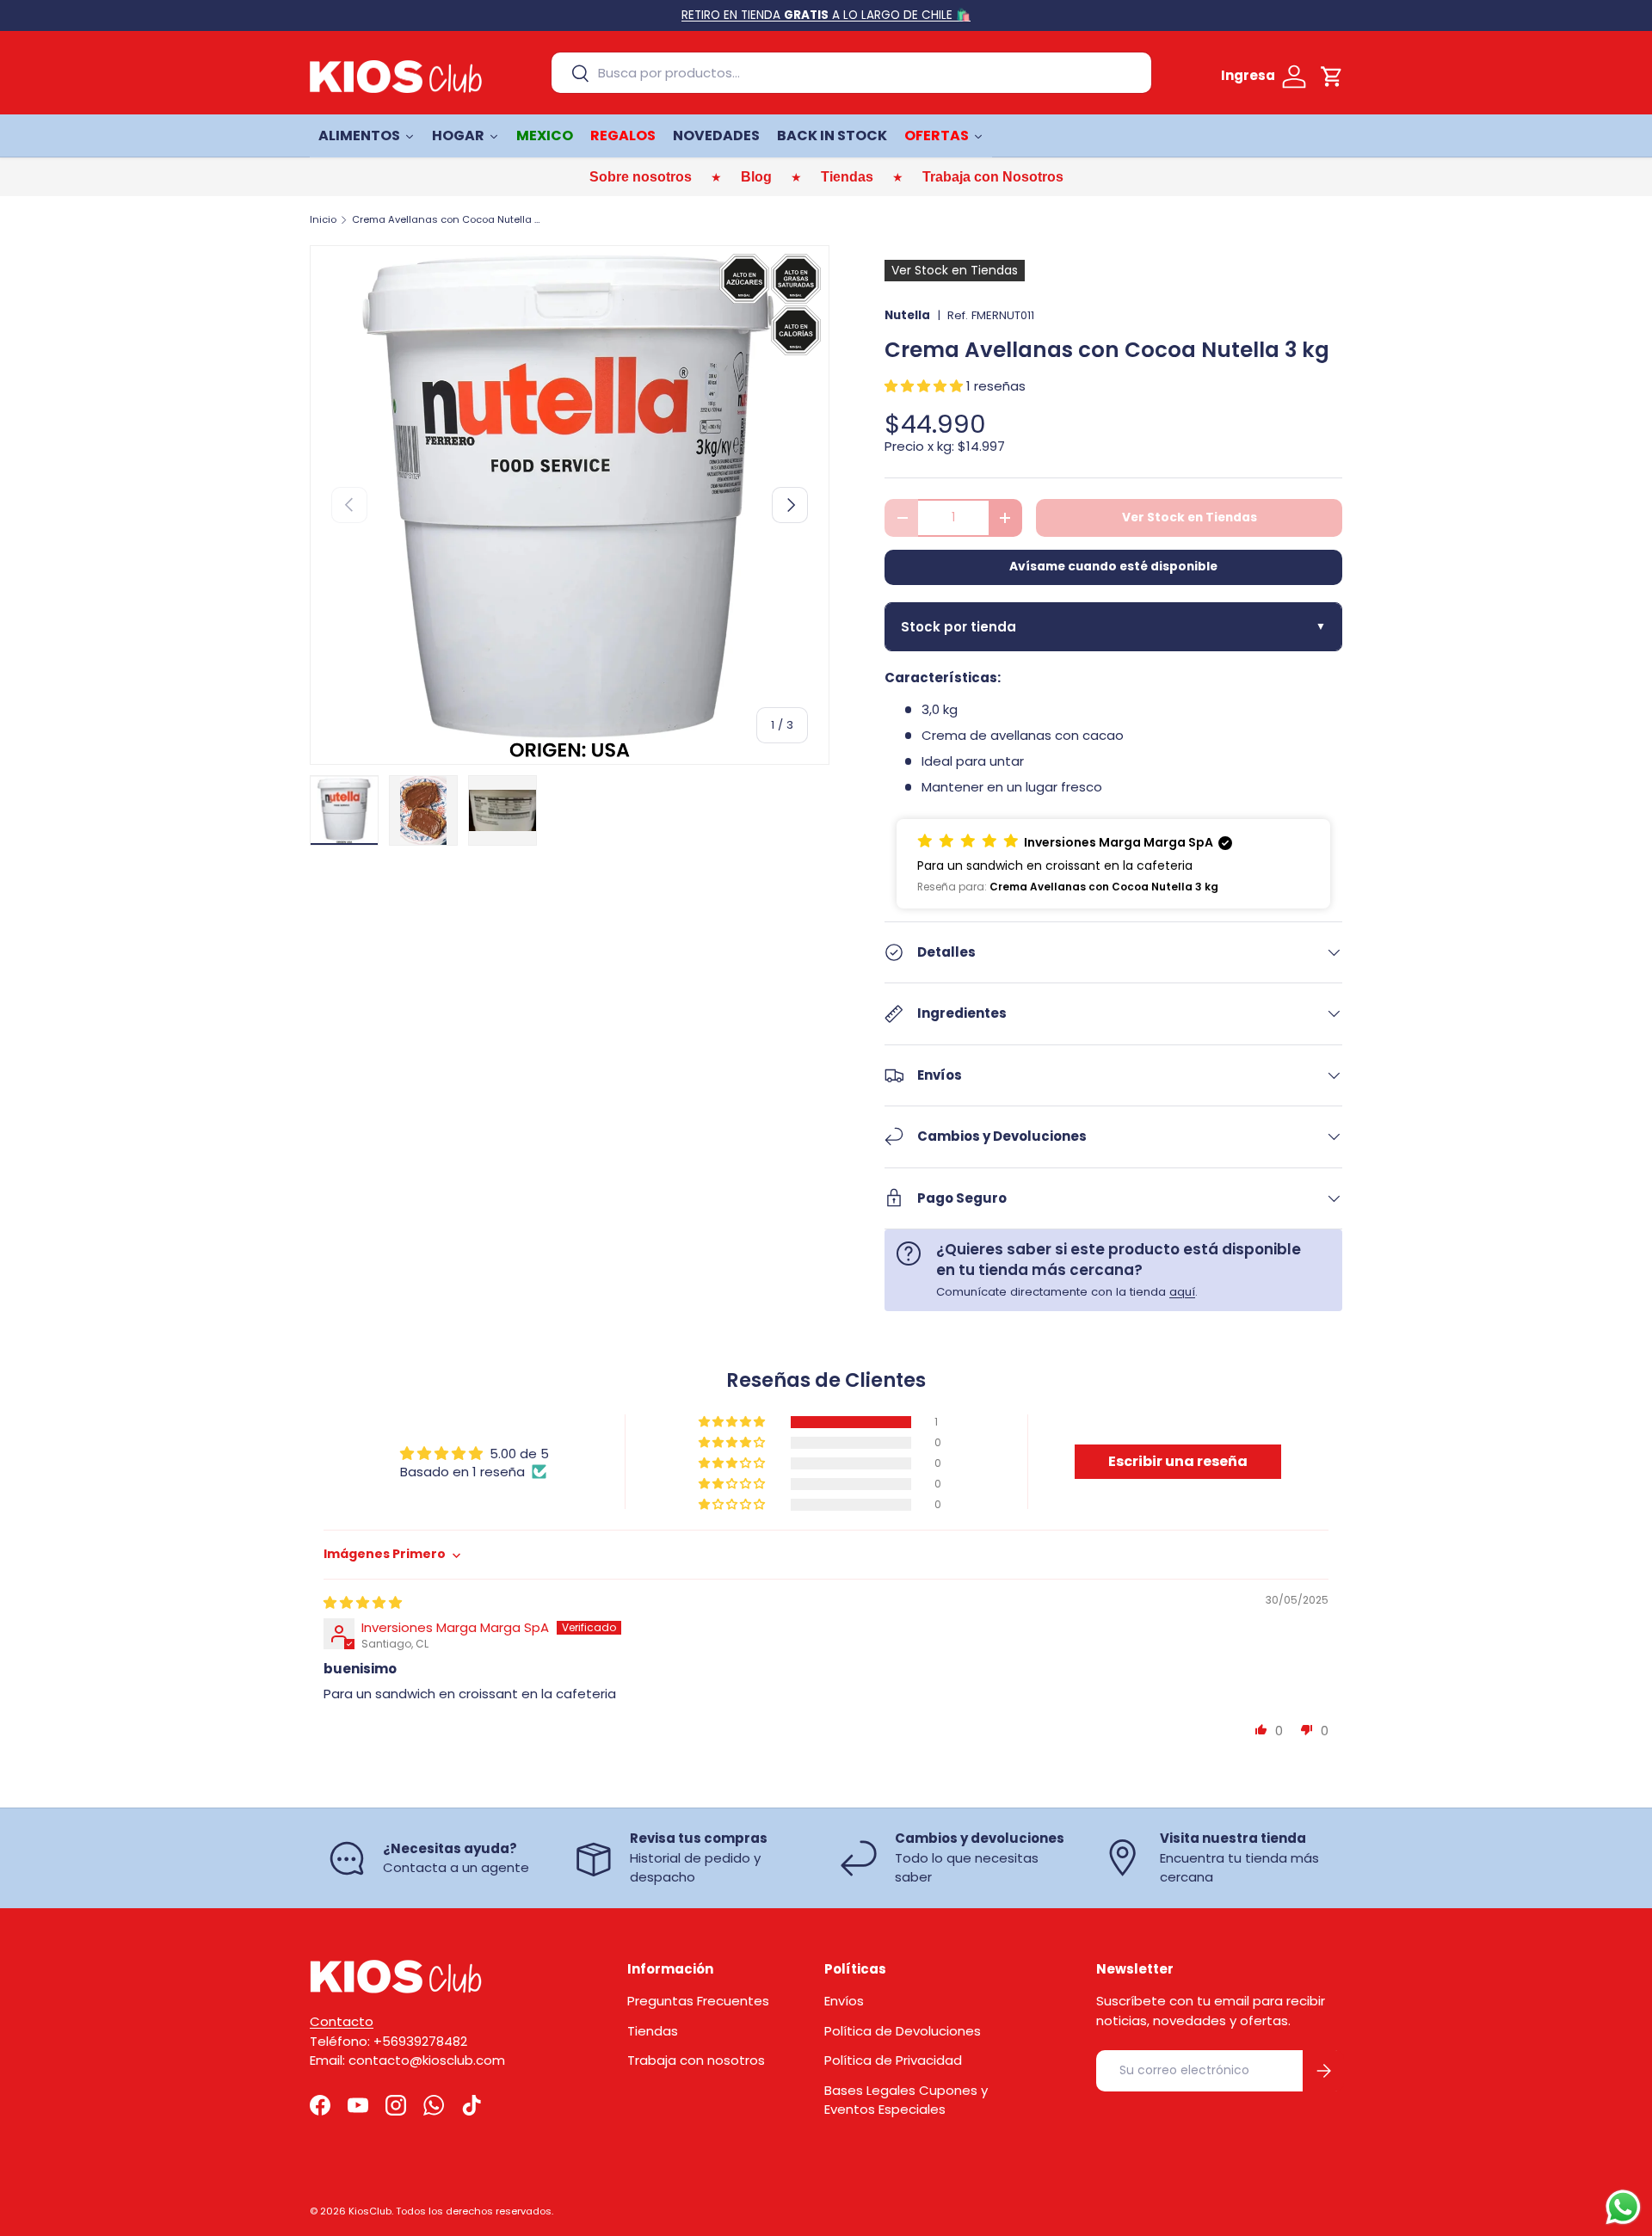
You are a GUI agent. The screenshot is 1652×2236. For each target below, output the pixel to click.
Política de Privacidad (893, 2060)
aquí (1182, 1292)
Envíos (844, 2001)
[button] (1332, 77)
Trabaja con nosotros (696, 2060)
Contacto (342, 2021)
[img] (363, 1602)
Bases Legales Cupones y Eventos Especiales (906, 2100)
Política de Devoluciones (903, 2031)
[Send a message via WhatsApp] (1623, 2207)
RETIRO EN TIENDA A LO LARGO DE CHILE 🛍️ (826, 15)
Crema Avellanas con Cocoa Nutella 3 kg (449, 220)
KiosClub (370, 2211)
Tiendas (653, 2031)
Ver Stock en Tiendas (1190, 517)
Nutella (907, 315)
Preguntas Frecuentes (698, 2001)
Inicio (323, 220)
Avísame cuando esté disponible (1113, 567)
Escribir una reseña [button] (1178, 1461)
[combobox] (851, 73)
